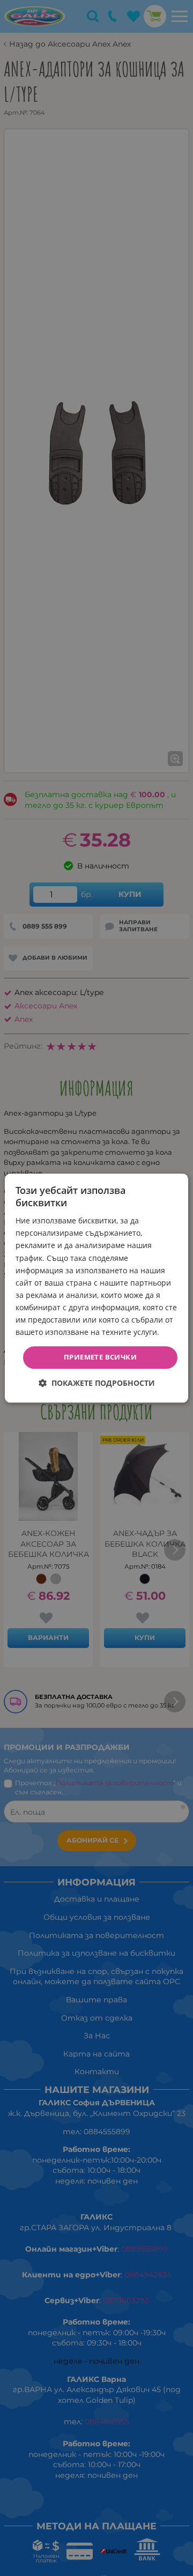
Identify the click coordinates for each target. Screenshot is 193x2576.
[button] (97, 1383)
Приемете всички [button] (100, 1357)
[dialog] (96, 1288)
